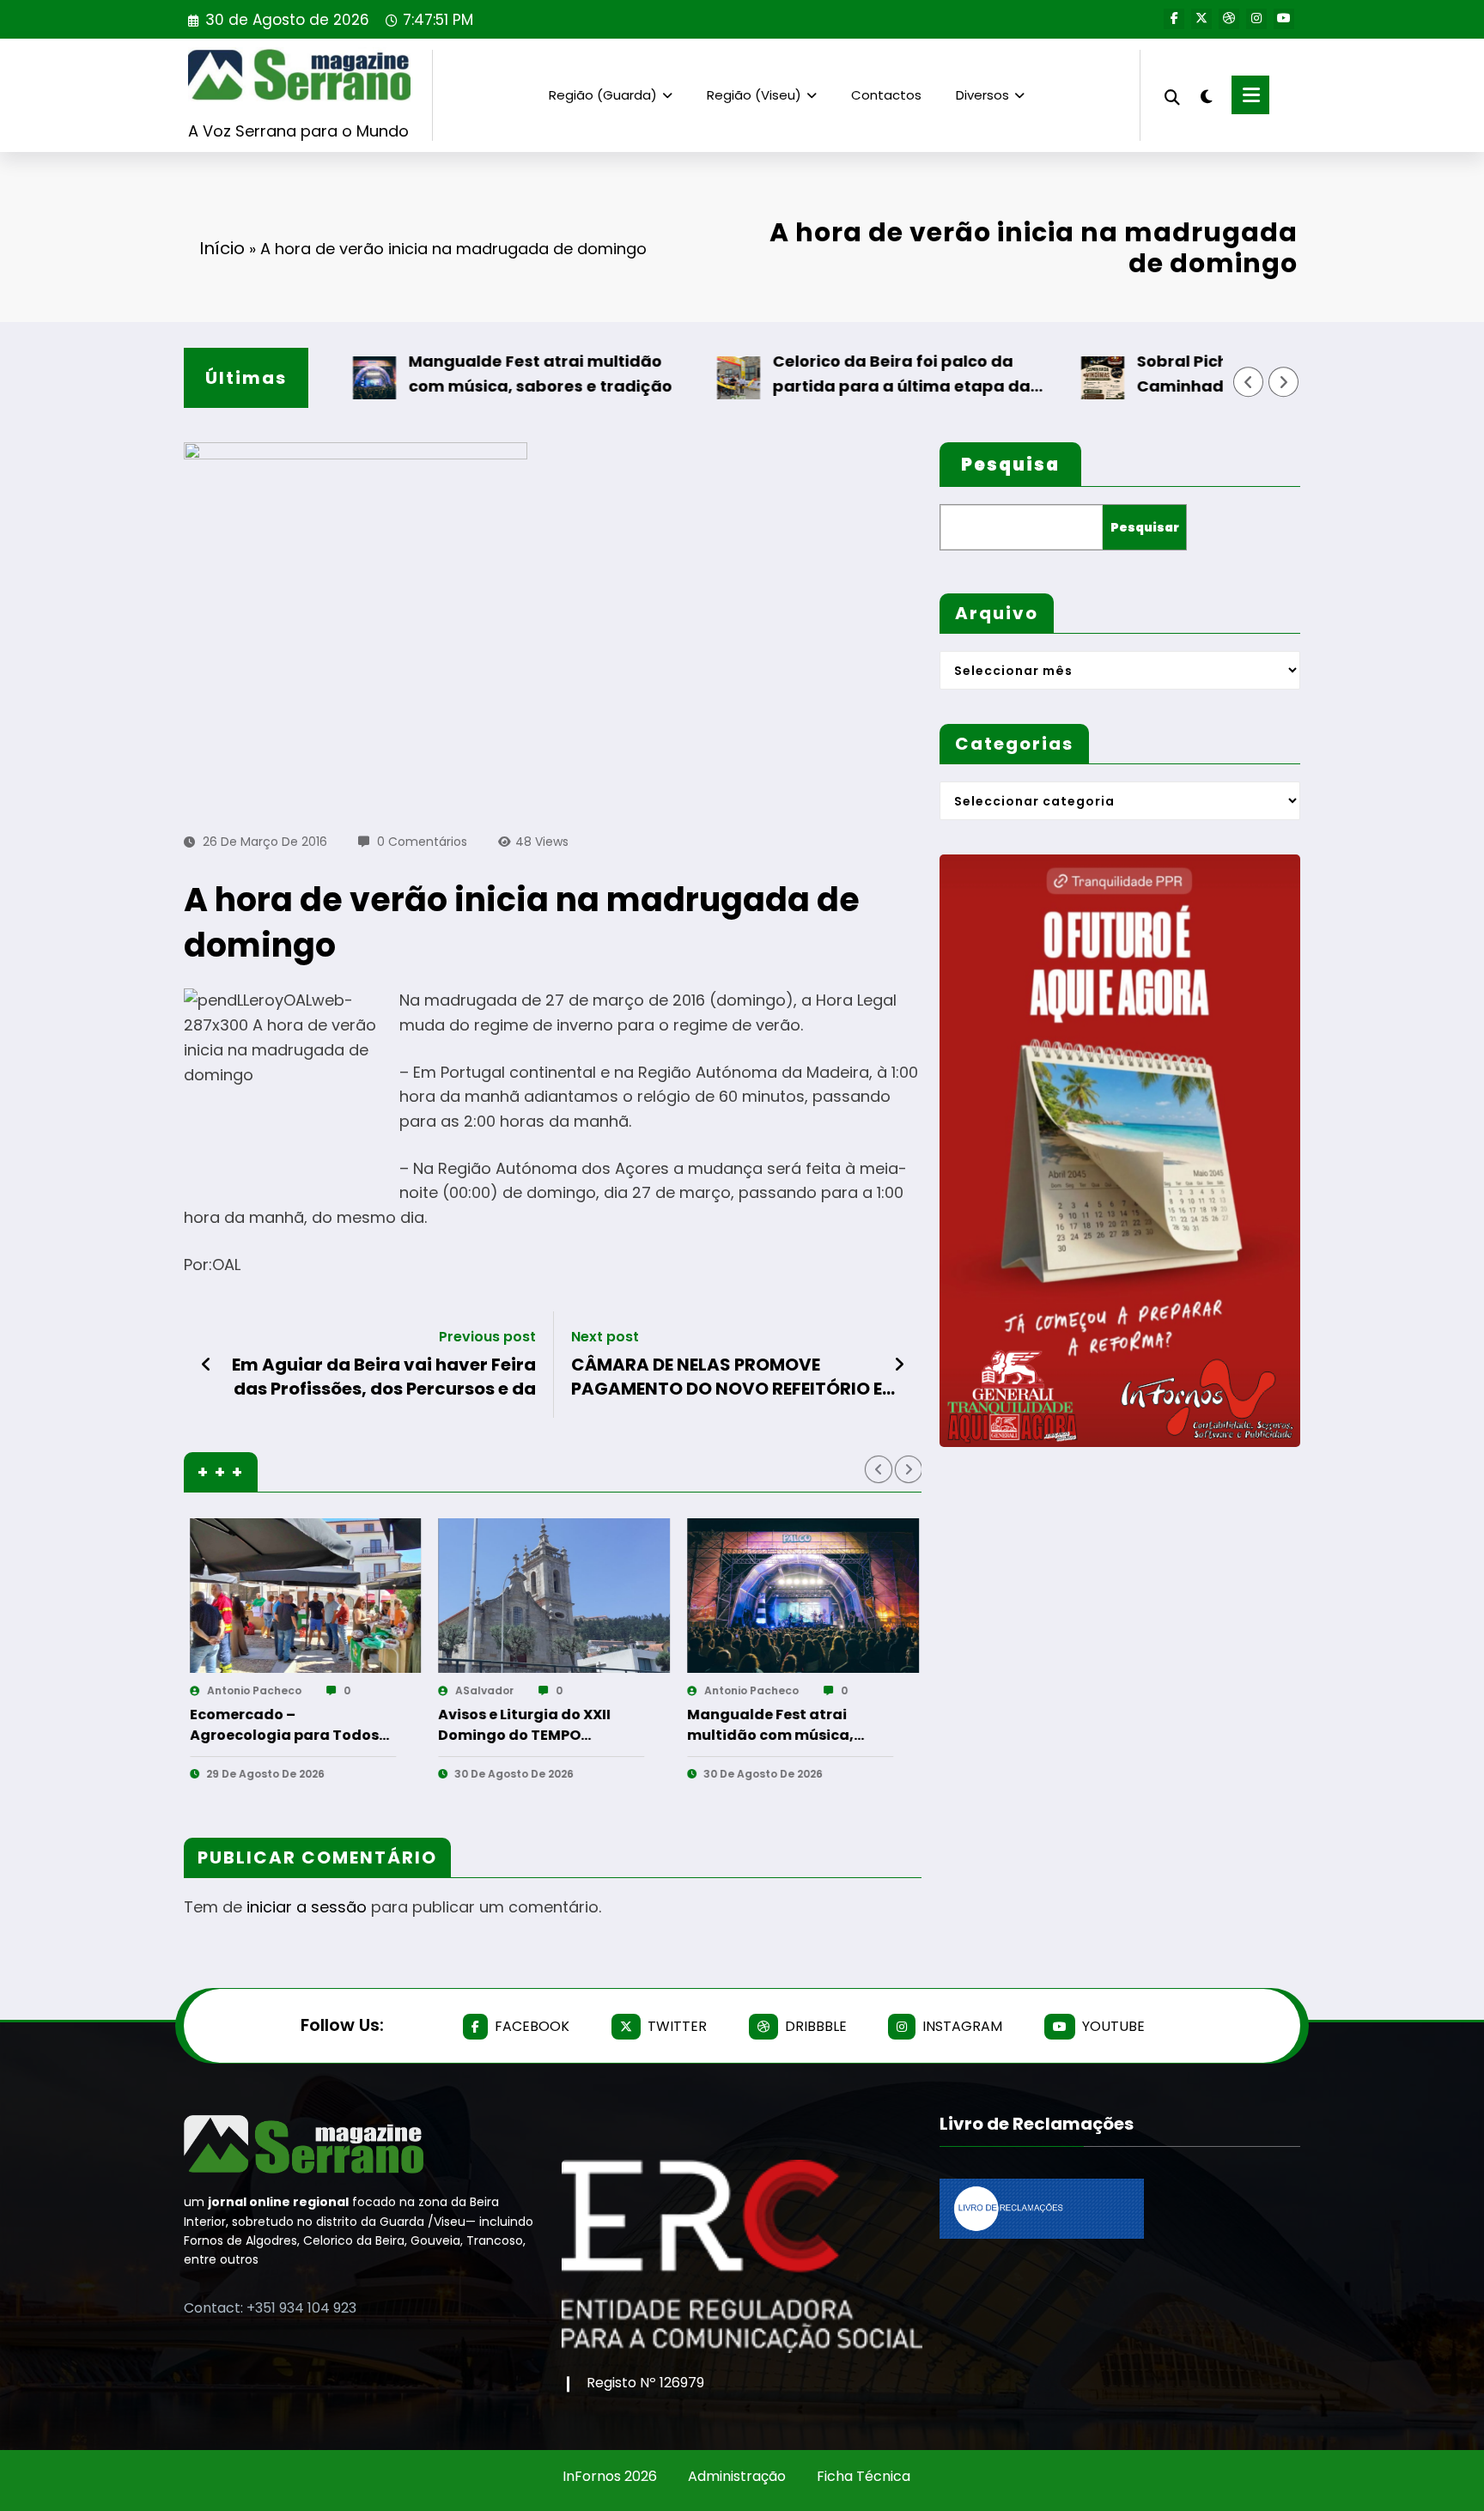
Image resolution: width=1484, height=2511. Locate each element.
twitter (677, 2026)
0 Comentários (422, 842)
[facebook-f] (1174, 19)
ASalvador (210, 1690)
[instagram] (1256, 19)
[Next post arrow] (899, 1365)
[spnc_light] (1206, 94)
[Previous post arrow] (207, 1365)
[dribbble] (1229, 19)
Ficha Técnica (864, 2476)
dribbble (816, 2026)
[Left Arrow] (1249, 382)
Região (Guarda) (603, 95)
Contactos (886, 95)
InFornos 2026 (610, 2476)
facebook (532, 2026)
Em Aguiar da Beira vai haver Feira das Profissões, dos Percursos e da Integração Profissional (384, 1377)
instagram (962, 2026)
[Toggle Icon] (1250, 95)
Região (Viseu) (754, 95)
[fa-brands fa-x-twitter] (1201, 19)
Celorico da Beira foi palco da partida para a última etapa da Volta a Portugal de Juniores (828, 375)
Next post (605, 1337)
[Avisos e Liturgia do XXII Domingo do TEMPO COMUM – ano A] (280, 1596)
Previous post (487, 1337)
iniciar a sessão (307, 1907)
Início (222, 248)
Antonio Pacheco (477, 1690)
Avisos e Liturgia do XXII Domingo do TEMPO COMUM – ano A (250, 1725)
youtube (1113, 2026)
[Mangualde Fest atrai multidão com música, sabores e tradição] (528, 1596)
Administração (737, 2476)
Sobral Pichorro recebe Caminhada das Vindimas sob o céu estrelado (1193, 375)
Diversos (982, 95)
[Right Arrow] (1284, 382)
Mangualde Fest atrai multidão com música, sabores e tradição (467, 374)
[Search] (1172, 95)
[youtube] (1284, 19)
